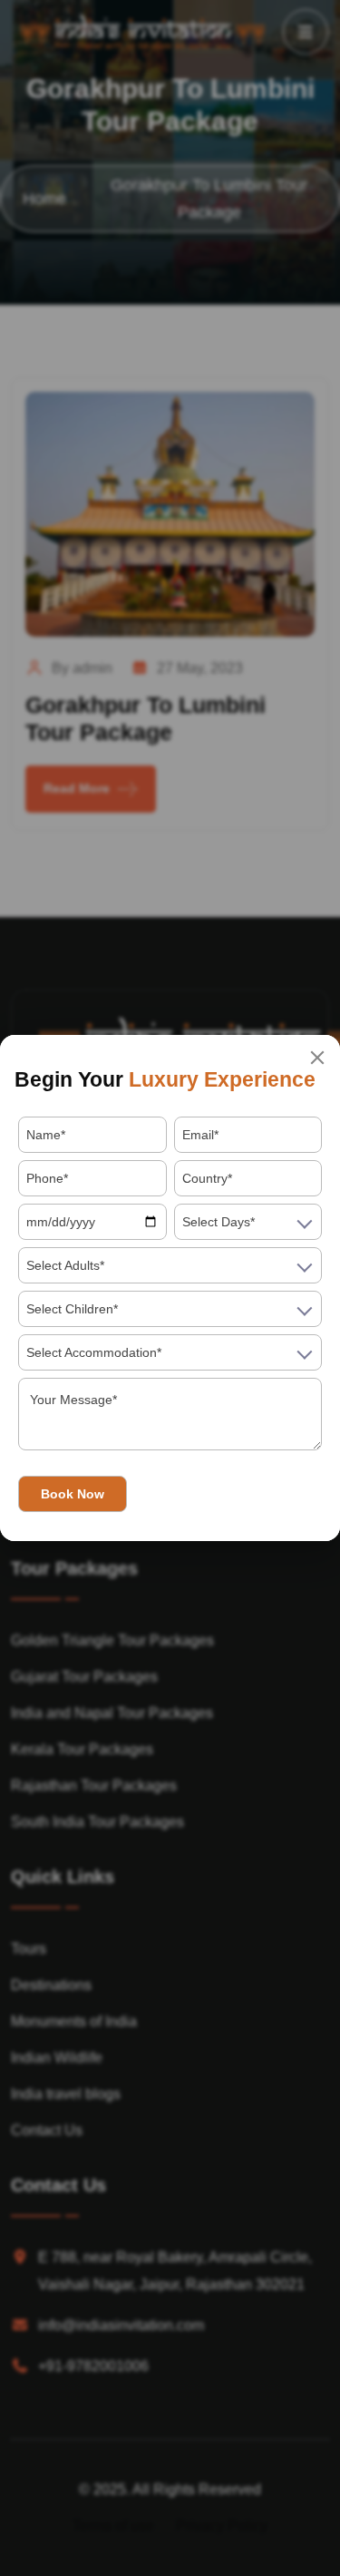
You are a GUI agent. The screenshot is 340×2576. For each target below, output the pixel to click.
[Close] (317, 1058)
